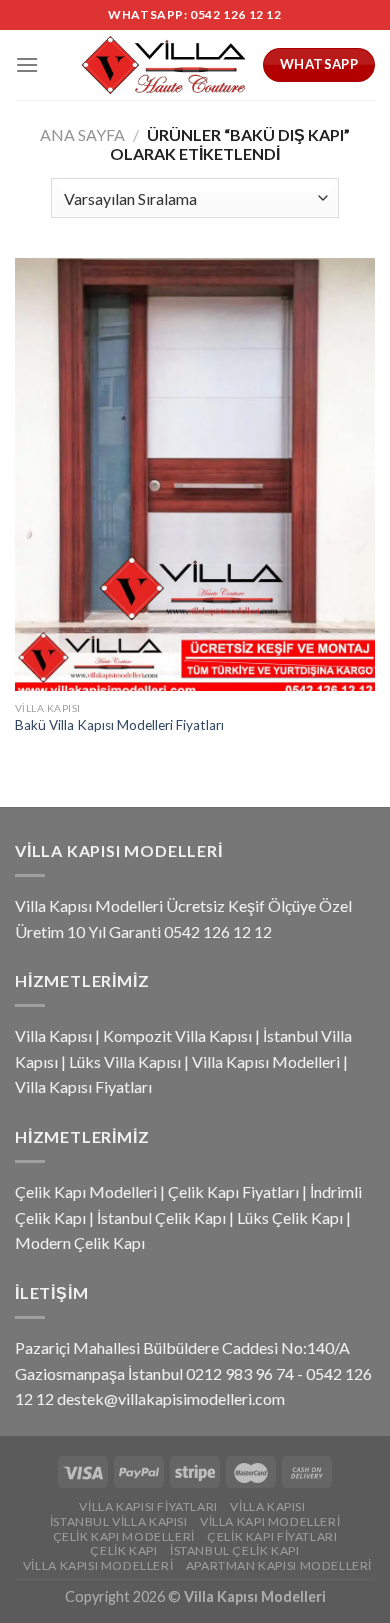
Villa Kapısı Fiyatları (83, 1086)
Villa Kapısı (53, 1035)
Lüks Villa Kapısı (125, 1061)
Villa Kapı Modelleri (270, 1521)
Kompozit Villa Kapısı (177, 1035)
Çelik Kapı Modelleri (86, 1191)
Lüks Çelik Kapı (290, 1217)
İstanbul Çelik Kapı (161, 1217)
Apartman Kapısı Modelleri (279, 1565)
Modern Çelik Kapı (80, 1242)
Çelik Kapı (123, 1550)
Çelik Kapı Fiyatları (233, 1191)
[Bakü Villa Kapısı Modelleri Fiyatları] (195, 474)
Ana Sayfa (82, 134)
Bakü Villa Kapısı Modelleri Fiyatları (119, 725)
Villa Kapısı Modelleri (266, 1061)
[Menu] (27, 64)
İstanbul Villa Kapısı (119, 1521)
